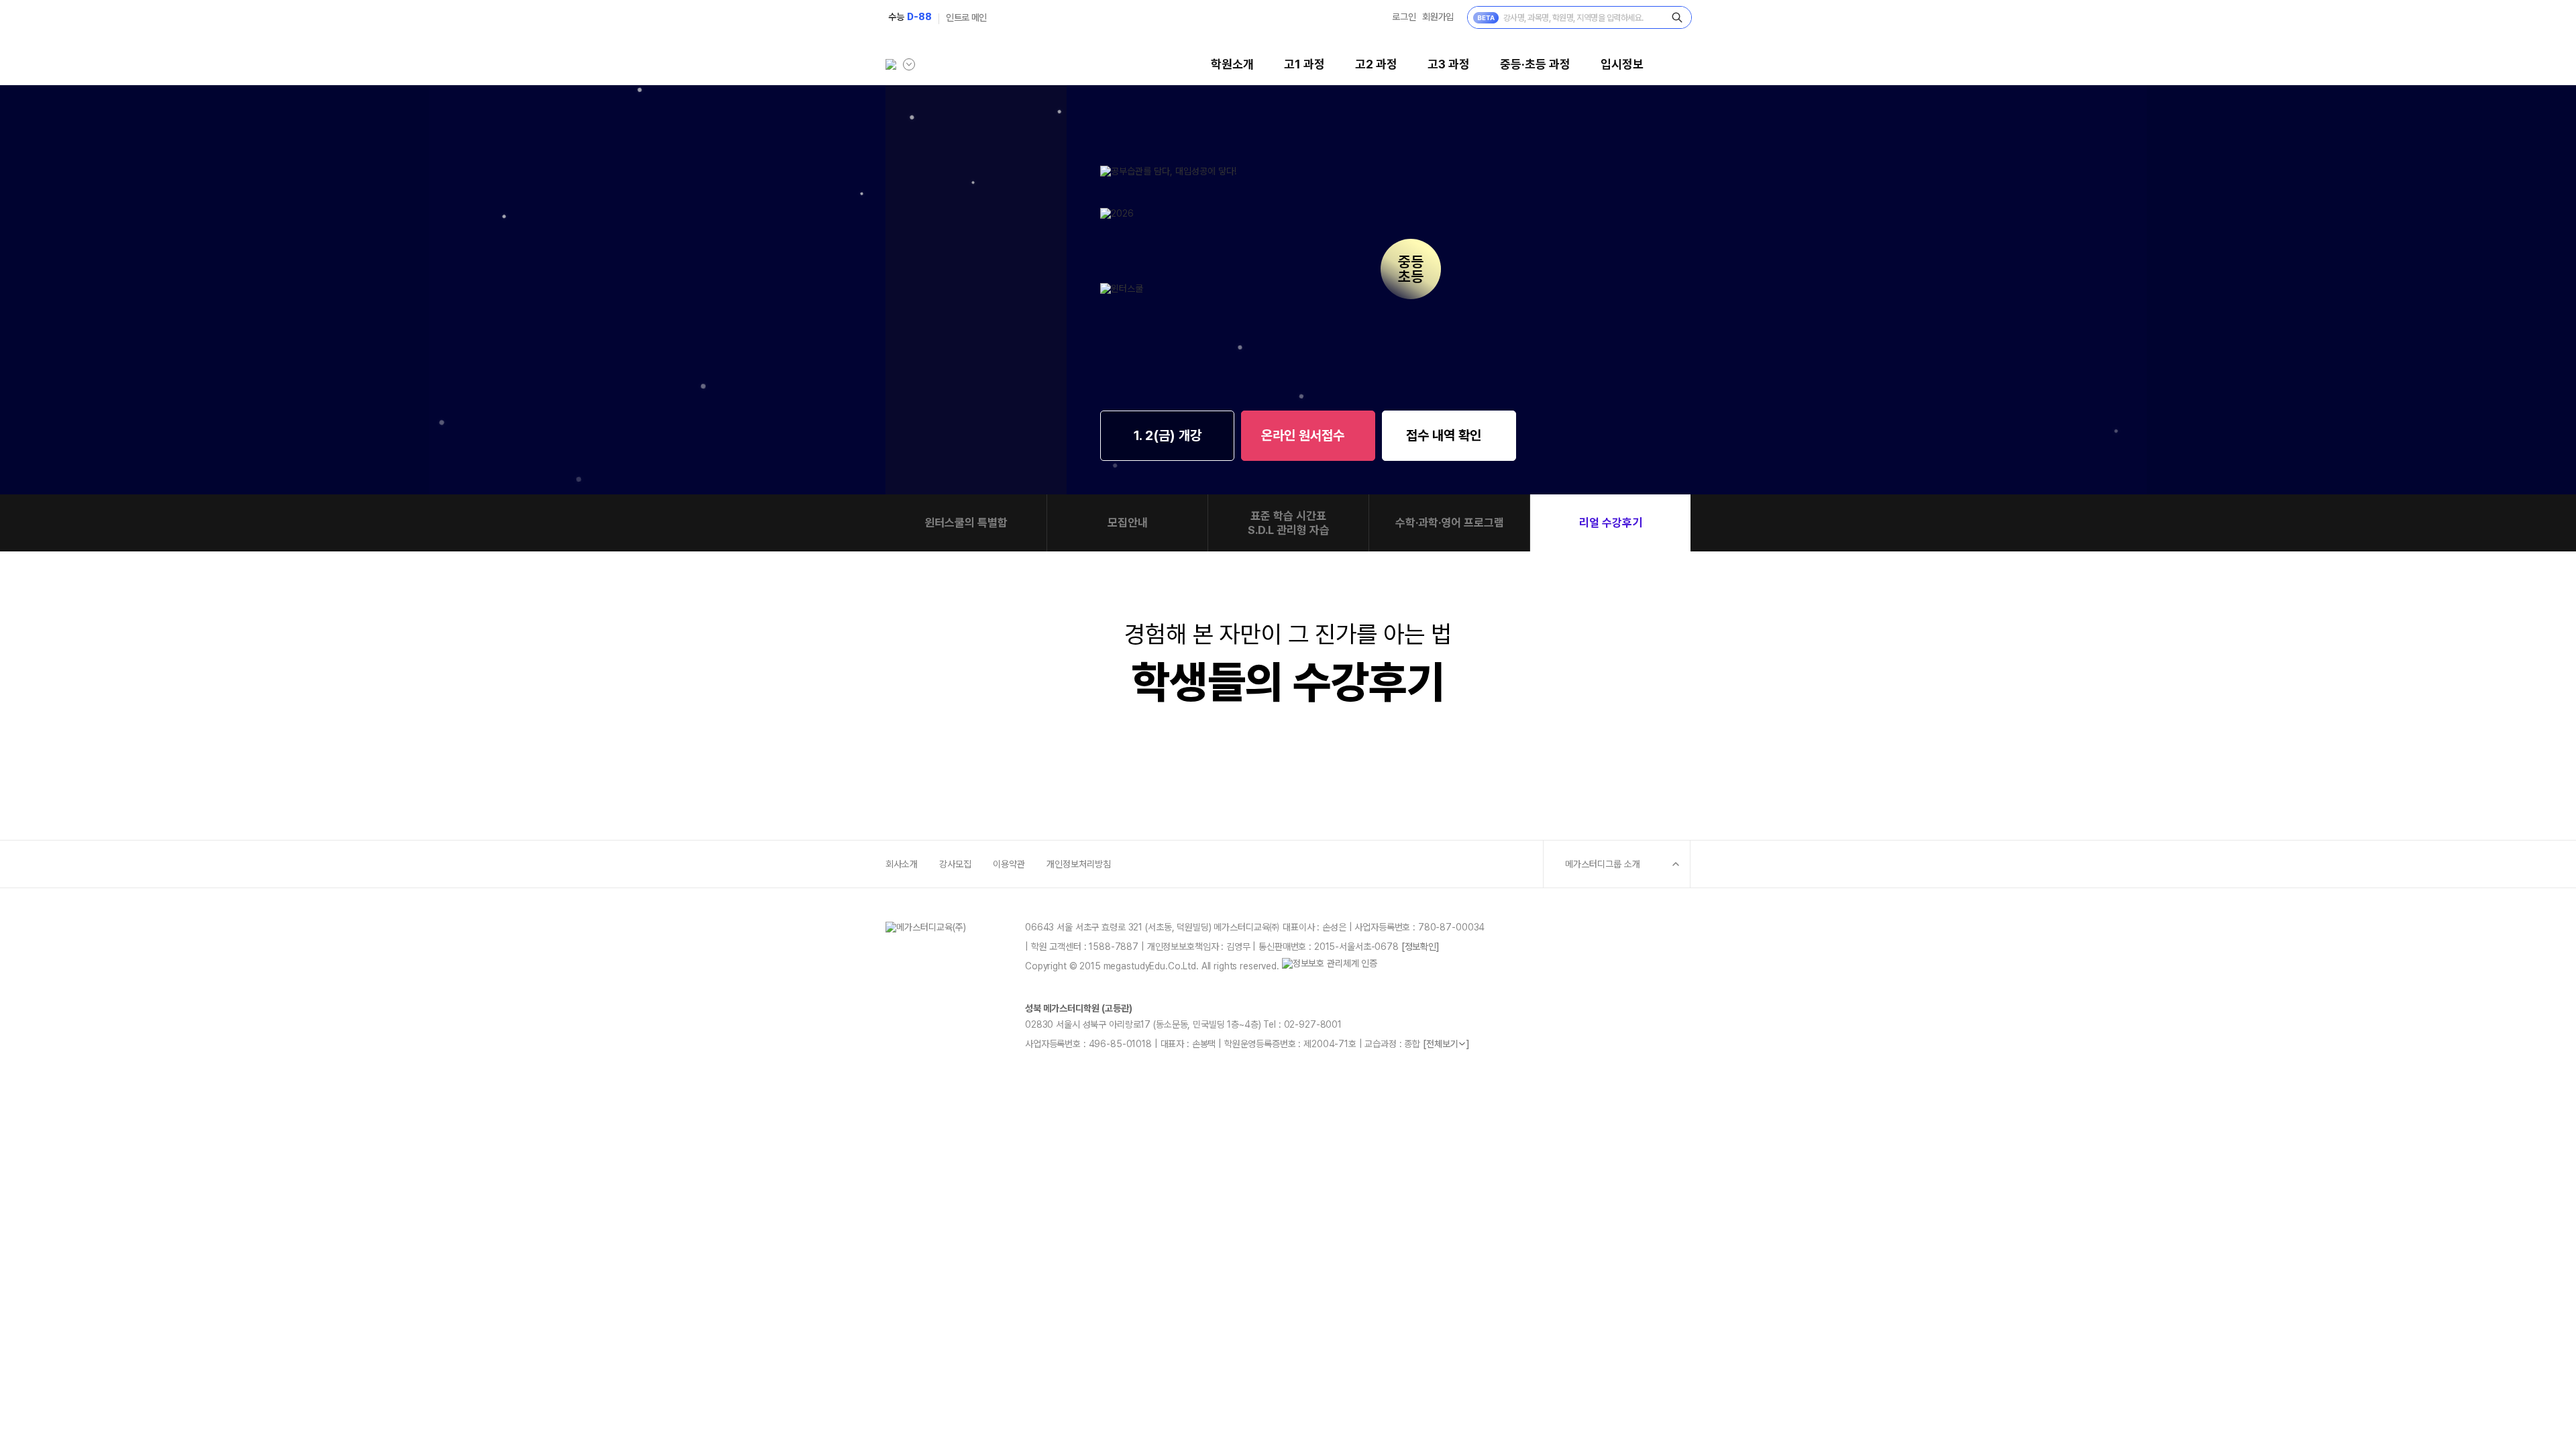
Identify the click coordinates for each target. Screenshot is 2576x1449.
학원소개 (1232, 64)
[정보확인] (1420, 947)
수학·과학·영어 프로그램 (1450, 523)
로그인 (1404, 17)
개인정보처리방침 (1079, 864)
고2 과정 (1376, 64)
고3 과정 (1449, 64)
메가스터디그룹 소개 (1603, 864)
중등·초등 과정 (1535, 64)
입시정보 (1622, 64)
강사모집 (955, 864)
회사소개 (902, 864)
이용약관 (1009, 864)
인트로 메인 (966, 17)
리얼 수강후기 (1611, 523)
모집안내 (1128, 523)
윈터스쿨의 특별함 (966, 523)
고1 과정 (1304, 64)
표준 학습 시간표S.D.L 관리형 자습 (1289, 523)
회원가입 (1438, 17)
